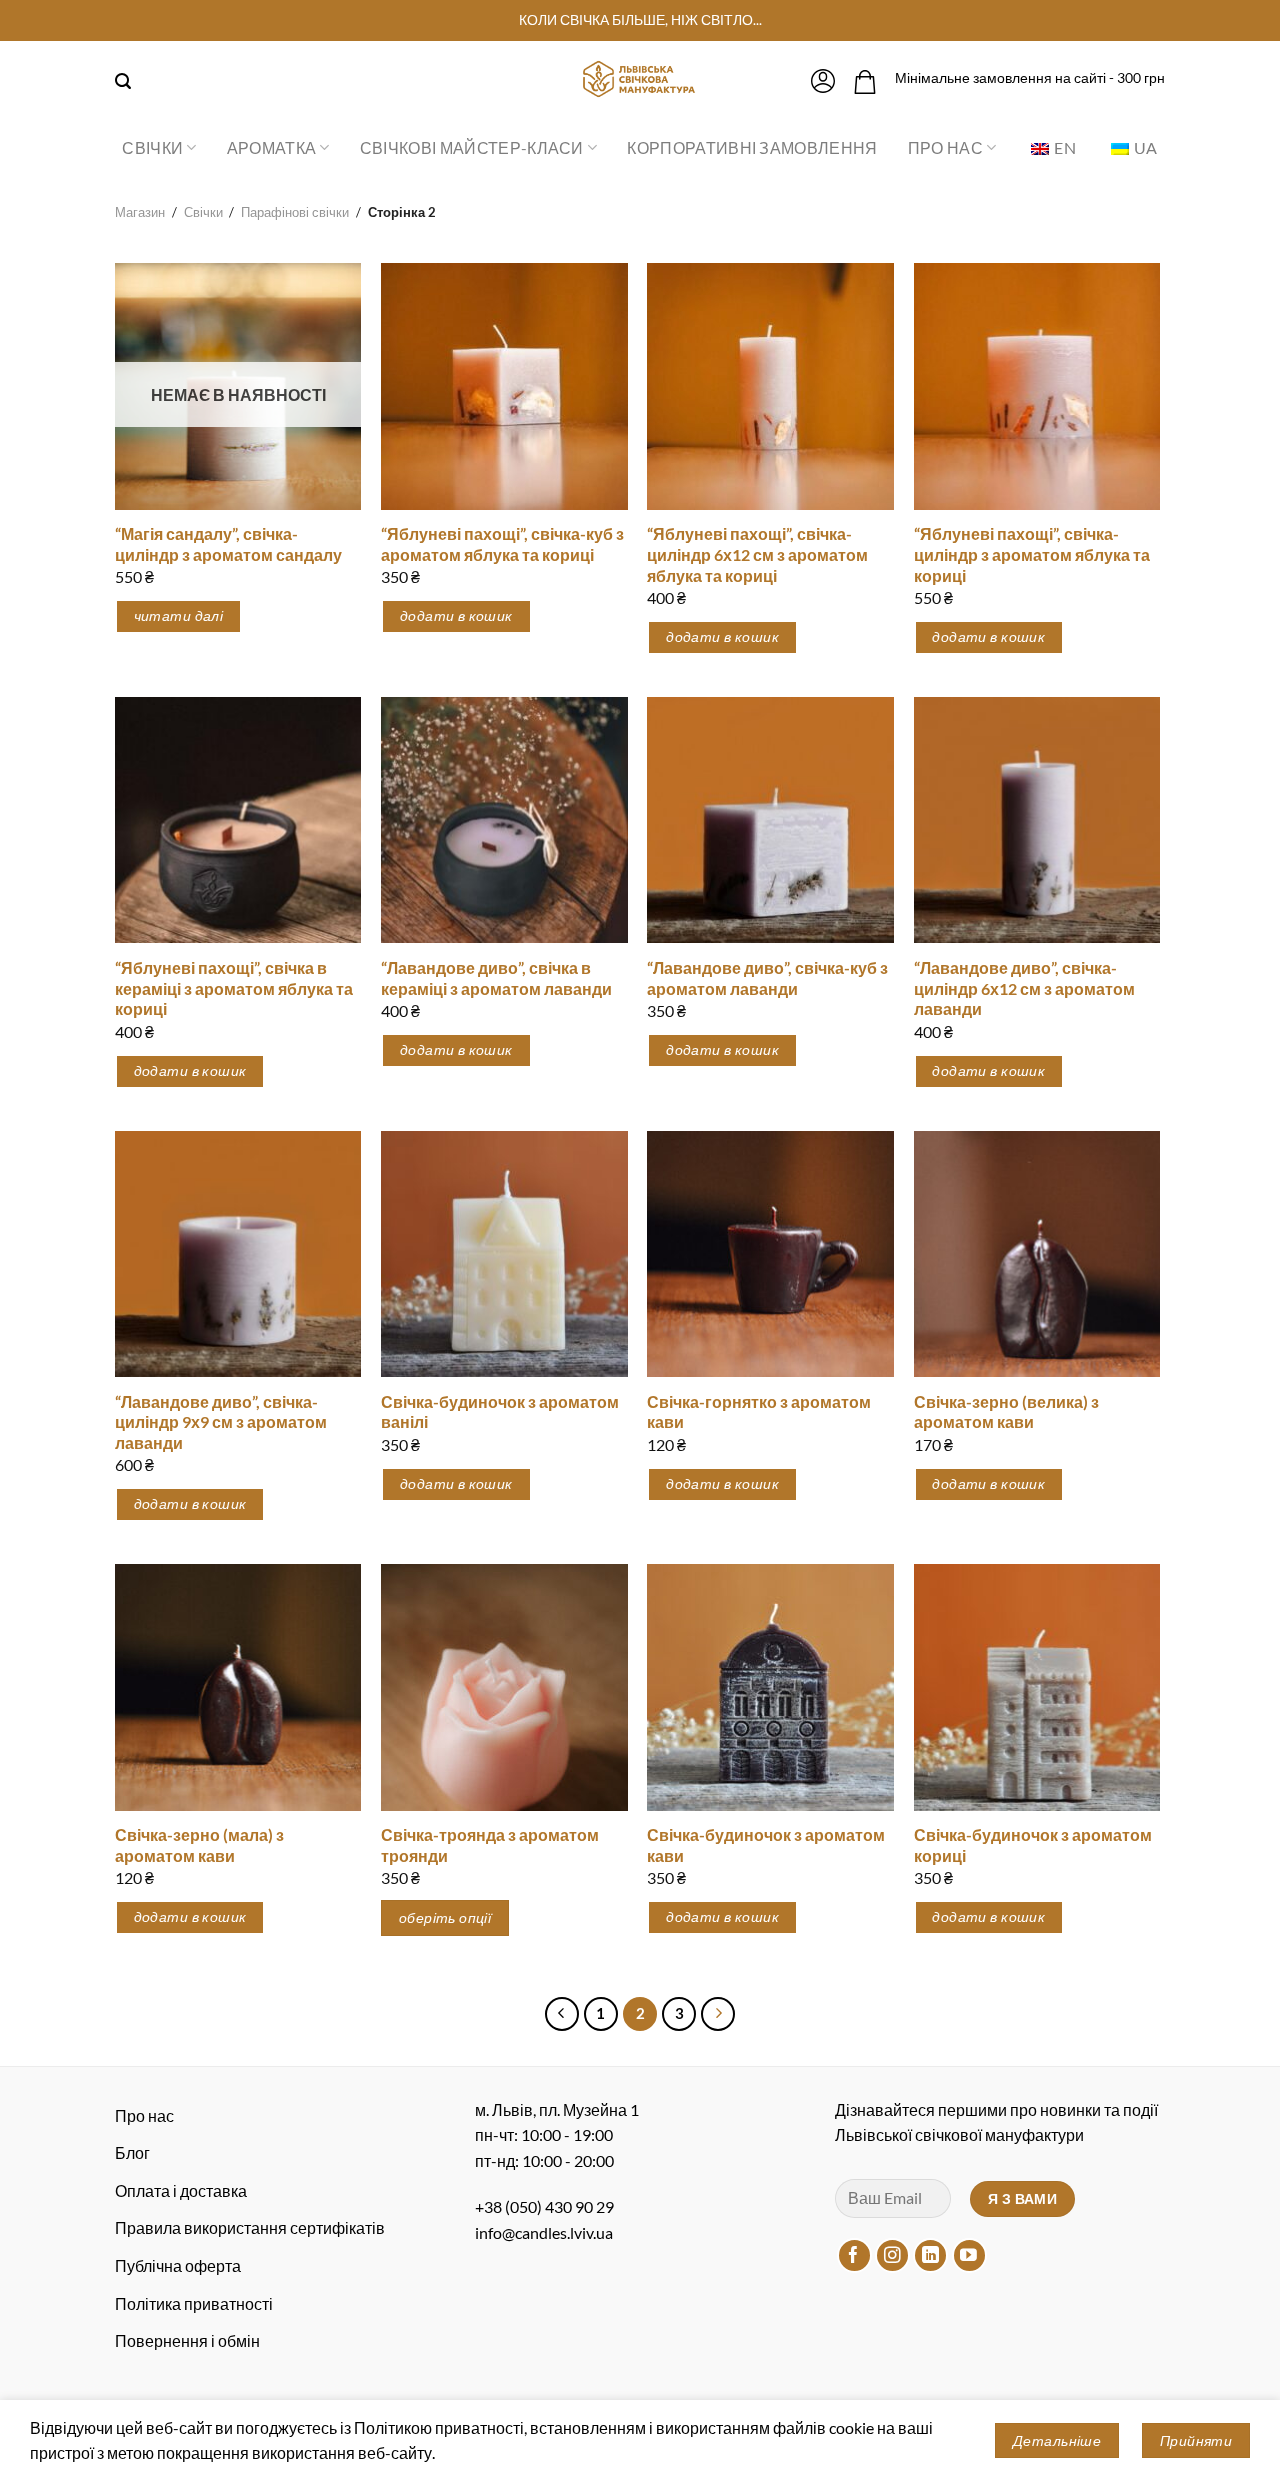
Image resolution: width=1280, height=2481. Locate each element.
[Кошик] (865, 82)
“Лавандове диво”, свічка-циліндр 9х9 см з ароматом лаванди (221, 1422)
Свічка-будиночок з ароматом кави (766, 1845)
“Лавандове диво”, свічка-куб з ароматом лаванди (767, 978)
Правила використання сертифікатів (250, 2227)
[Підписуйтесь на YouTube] (969, 2255)
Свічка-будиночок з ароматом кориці (1033, 1845)
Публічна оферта (178, 2265)
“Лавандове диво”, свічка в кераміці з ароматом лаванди (496, 978)
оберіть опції (445, 1917)
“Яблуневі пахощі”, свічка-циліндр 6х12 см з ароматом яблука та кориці (757, 554)
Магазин (140, 212)
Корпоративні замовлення (752, 147)
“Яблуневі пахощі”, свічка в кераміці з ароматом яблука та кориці (234, 988)
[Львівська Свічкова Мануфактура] (640, 79)
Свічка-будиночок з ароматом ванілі (500, 1412)
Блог (132, 2152)
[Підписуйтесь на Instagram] (892, 2255)
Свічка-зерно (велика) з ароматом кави (1006, 1412)
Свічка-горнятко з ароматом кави (759, 1412)
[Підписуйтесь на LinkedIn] (930, 2255)
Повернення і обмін (187, 2340)
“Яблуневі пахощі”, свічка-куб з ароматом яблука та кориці (502, 544)
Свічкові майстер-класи (472, 147)
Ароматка (272, 147)
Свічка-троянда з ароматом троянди (490, 1845)
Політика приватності (194, 2303)
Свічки (152, 147)
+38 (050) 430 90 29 (544, 2206)
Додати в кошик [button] (456, 615)
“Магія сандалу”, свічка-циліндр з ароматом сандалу (228, 544)
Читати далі (179, 615)
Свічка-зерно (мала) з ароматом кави (199, 1845)
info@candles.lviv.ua (544, 2232)
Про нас (945, 147)
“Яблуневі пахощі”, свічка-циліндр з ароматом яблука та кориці (1032, 554)
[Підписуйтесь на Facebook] (854, 2255)
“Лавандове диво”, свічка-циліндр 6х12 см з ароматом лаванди (1024, 988)
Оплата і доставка (181, 2190)
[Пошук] (123, 81)
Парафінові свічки (295, 212)
